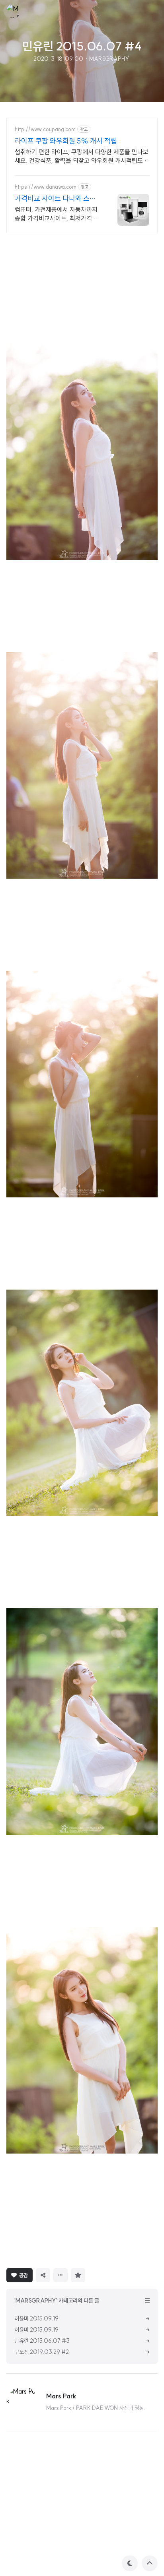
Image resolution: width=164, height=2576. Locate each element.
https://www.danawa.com (46, 187)
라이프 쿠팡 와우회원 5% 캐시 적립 (66, 141)
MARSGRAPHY (109, 59)
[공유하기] (43, 2275)
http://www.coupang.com (45, 129)
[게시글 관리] (61, 2275)
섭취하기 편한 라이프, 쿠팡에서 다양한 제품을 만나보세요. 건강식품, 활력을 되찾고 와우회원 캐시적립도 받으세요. (82, 156)
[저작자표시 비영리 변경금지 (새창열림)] (99, 2274)
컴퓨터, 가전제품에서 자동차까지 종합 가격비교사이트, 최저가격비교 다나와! (56, 214)
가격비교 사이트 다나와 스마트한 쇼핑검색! (55, 199)
